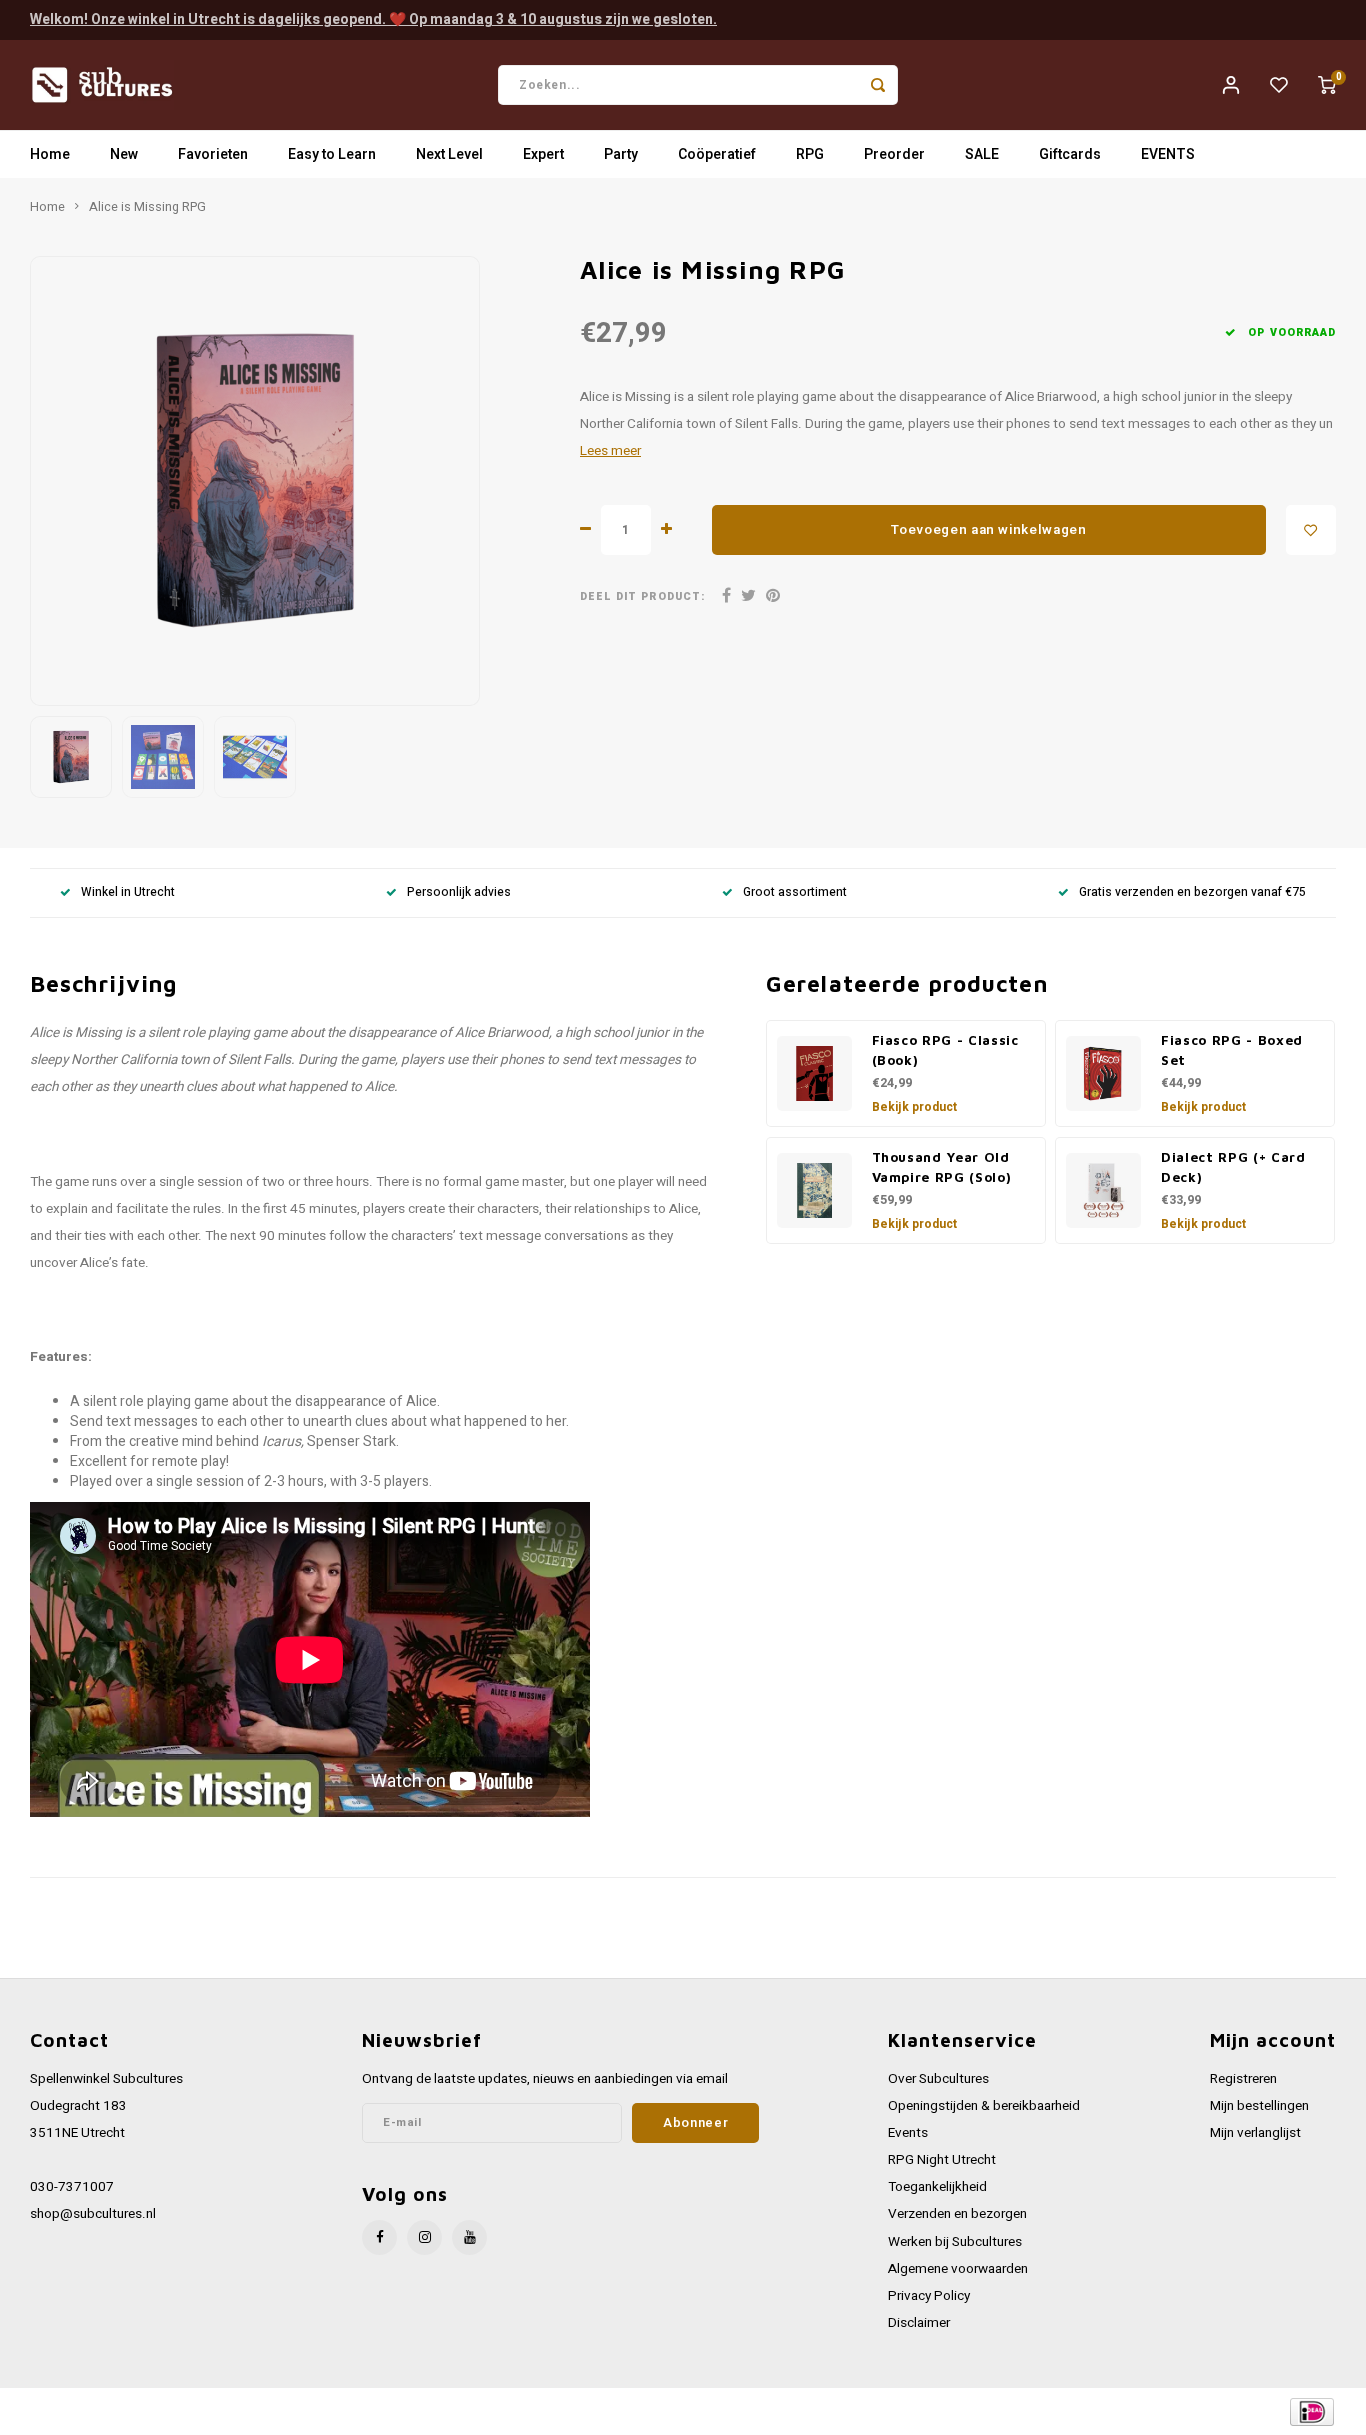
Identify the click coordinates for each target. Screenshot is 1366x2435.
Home (50, 154)
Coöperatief (717, 154)
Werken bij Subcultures (955, 2242)
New (124, 154)
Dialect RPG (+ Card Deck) (1233, 1167)
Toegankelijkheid (937, 2187)
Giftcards (1070, 154)
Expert (543, 154)
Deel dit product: (642, 596)
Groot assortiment (795, 892)
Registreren (1243, 2079)
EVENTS (1168, 154)
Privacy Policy (929, 2296)
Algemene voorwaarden (958, 2269)
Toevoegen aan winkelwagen (989, 530)
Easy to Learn (332, 154)
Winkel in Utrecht (128, 892)
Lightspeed (300, 2411)
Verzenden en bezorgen (957, 2214)
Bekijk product (914, 1107)
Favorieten (213, 154)
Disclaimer (919, 2323)
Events (908, 2133)
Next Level (449, 154)
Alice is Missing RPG (147, 207)
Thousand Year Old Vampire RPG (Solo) (942, 1167)
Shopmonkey (432, 2411)
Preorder (894, 154)
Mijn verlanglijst (1255, 2133)
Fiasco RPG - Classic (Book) (945, 1050)
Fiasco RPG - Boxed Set (1232, 1050)
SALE (982, 154)
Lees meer (610, 451)
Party (621, 154)
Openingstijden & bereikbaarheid (984, 2106)
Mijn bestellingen (1259, 2106)
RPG (810, 154)
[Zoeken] (878, 85)
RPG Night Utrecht (942, 2160)
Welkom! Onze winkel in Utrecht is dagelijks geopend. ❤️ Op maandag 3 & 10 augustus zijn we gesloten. (373, 19)
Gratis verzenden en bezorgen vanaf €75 (1192, 892)
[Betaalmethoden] (1310, 2410)
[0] (1327, 85)
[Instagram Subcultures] (424, 2237)
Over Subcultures (938, 2079)
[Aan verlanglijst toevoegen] (1311, 530)
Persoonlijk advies (459, 892)
